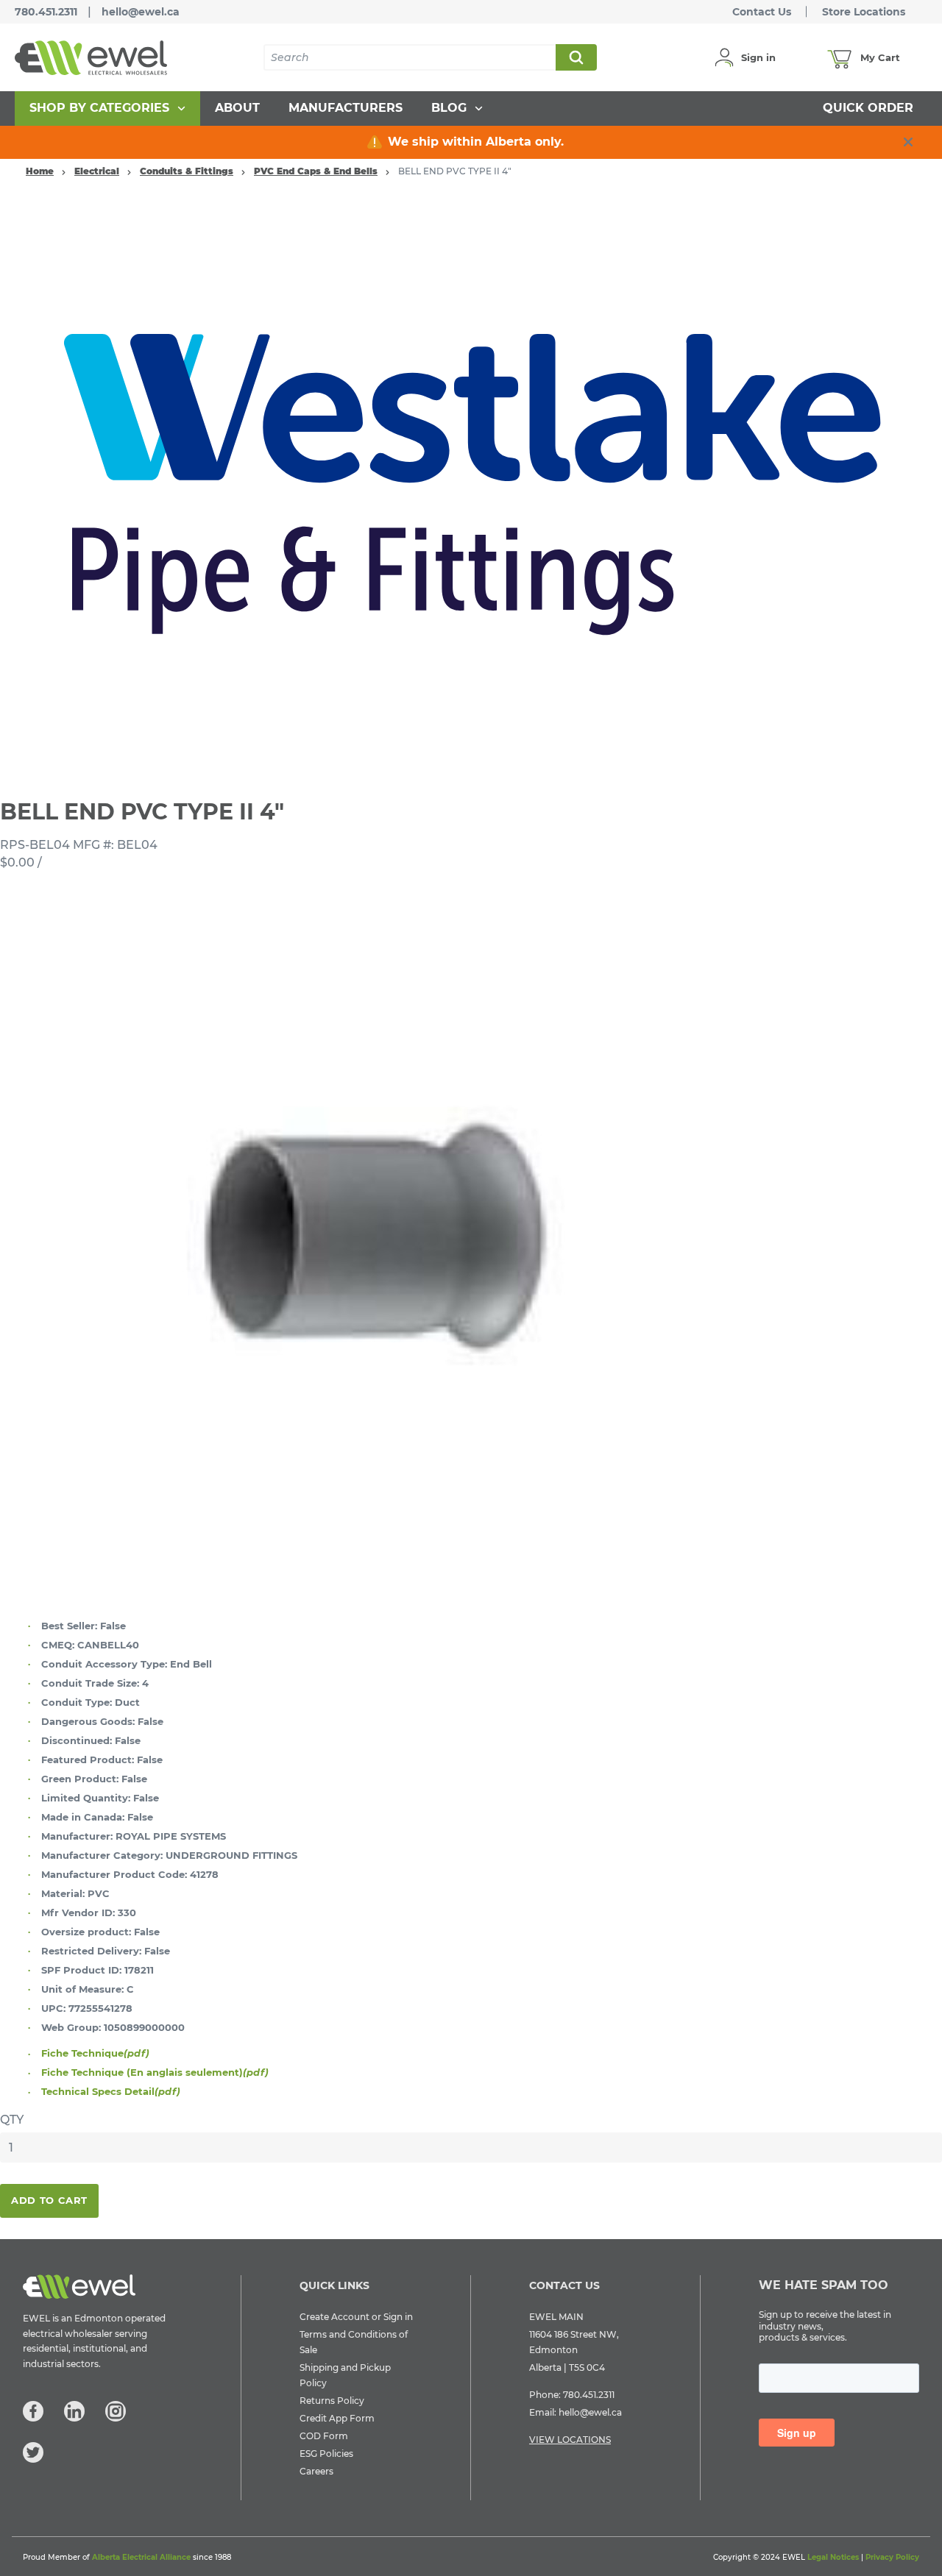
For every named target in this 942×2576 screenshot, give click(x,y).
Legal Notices (833, 2557)
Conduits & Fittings (187, 171)
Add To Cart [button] (49, 2200)
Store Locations (864, 12)
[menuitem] (107, 108)
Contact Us (762, 12)
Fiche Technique (95, 2053)
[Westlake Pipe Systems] (471, 485)
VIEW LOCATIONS (570, 2440)
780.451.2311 (46, 12)
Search (576, 57)
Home (40, 171)
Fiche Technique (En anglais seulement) (155, 2072)
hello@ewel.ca (141, 12)
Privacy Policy (892, 2557)
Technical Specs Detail (111, 2091)
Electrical (97, 171)
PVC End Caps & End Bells (316, 171)
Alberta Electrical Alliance (141, 2557)
